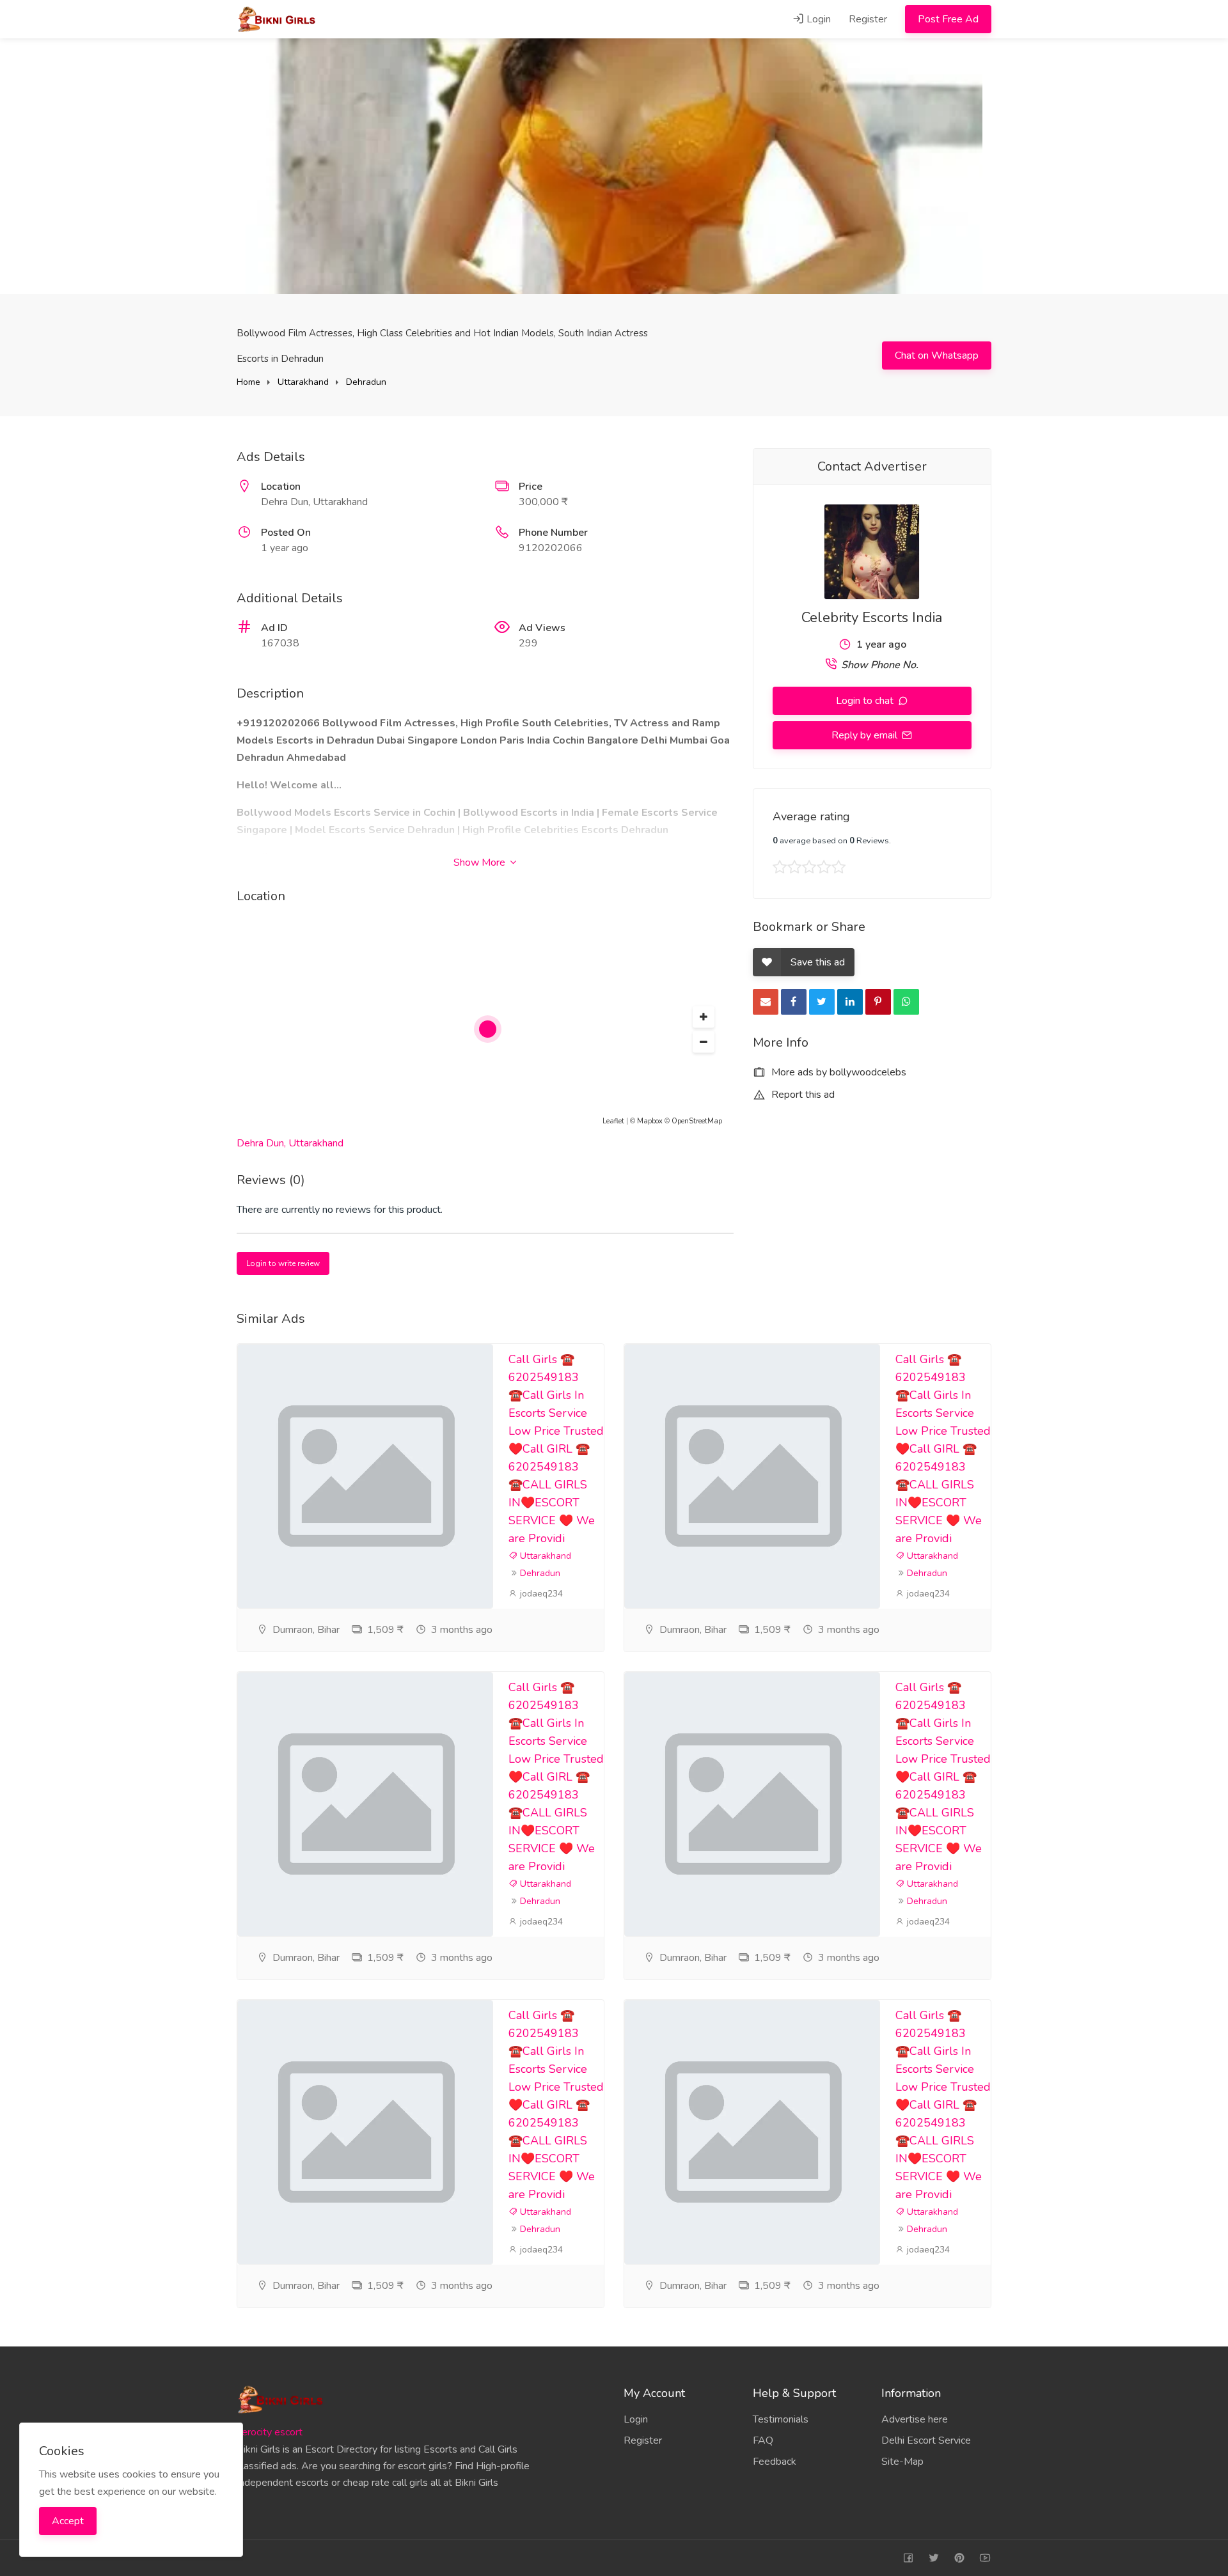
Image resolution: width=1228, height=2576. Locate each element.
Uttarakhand (303, 382)
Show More (481, 863)
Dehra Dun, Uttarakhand (290, 1143)
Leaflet (613, 1121)
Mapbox (650, 1121)
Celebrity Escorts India (872, 618)
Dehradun (366, 382)
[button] (704, 1017)
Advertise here (915, 2419)
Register (868, 19)
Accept (68, 2521)
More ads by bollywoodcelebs (838, 1072)
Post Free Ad (948, 19)
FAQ (763, 2440)
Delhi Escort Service (926, 2440)
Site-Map (902, 2462)
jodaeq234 (540, 1594)
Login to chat (866, 701)
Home (248, 382)
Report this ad (802, 1095)
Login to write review (283, 1263)
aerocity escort (270, 2432)
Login (817, 19)
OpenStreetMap (697, 1121)
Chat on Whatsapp (937, 355)
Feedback (775, 2462)
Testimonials (781, 2419)
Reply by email (866, 735)
